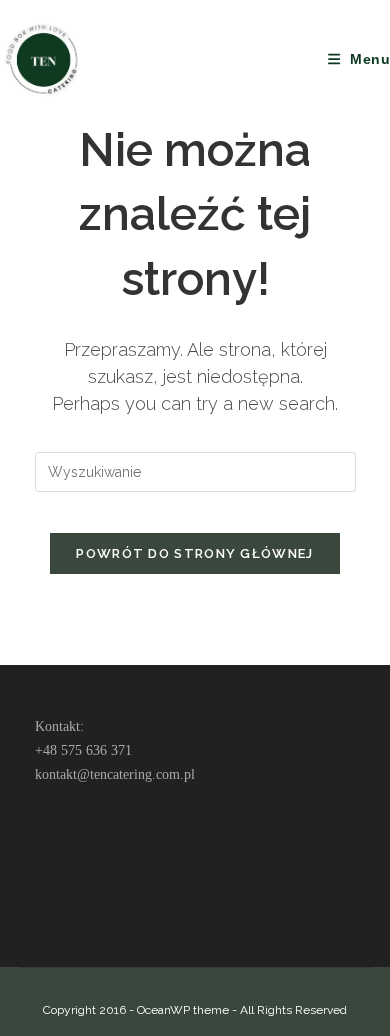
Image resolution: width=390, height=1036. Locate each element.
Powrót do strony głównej (194, 553)
